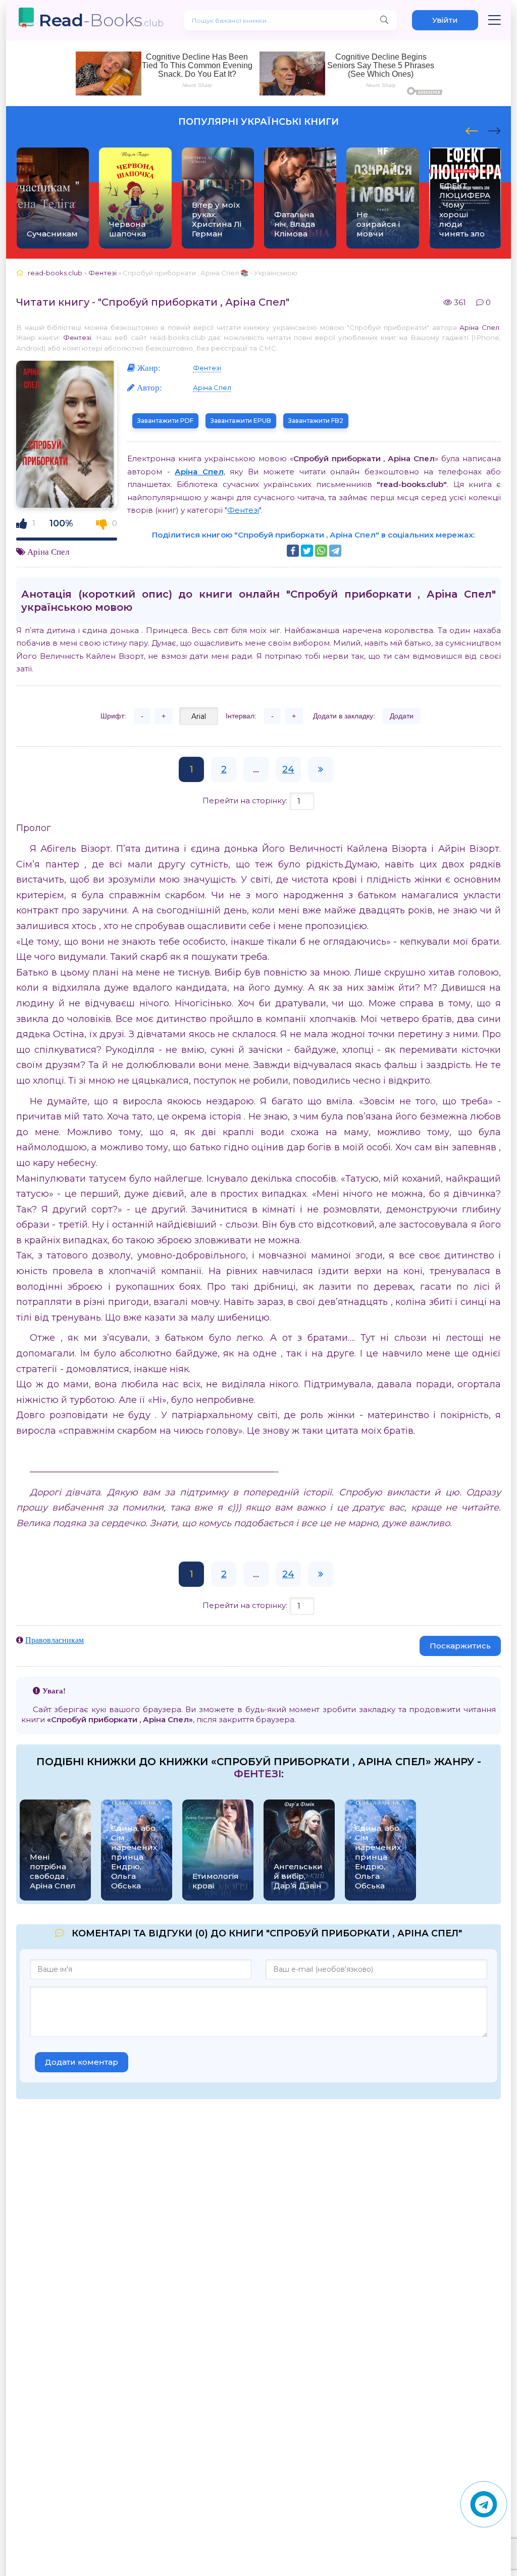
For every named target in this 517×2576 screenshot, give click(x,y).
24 (288, 769)
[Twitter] (307, 551)
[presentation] (472, 129)
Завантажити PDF (165, 421)
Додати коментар (82, 2062)
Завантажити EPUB (241, 421)
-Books (101, 20)
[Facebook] (293, 551)
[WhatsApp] (321, 551)
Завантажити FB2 (316, 421)
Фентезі (77, 337)
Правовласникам (55, 1640)
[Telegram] (335, 551)
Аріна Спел (479, 327)
